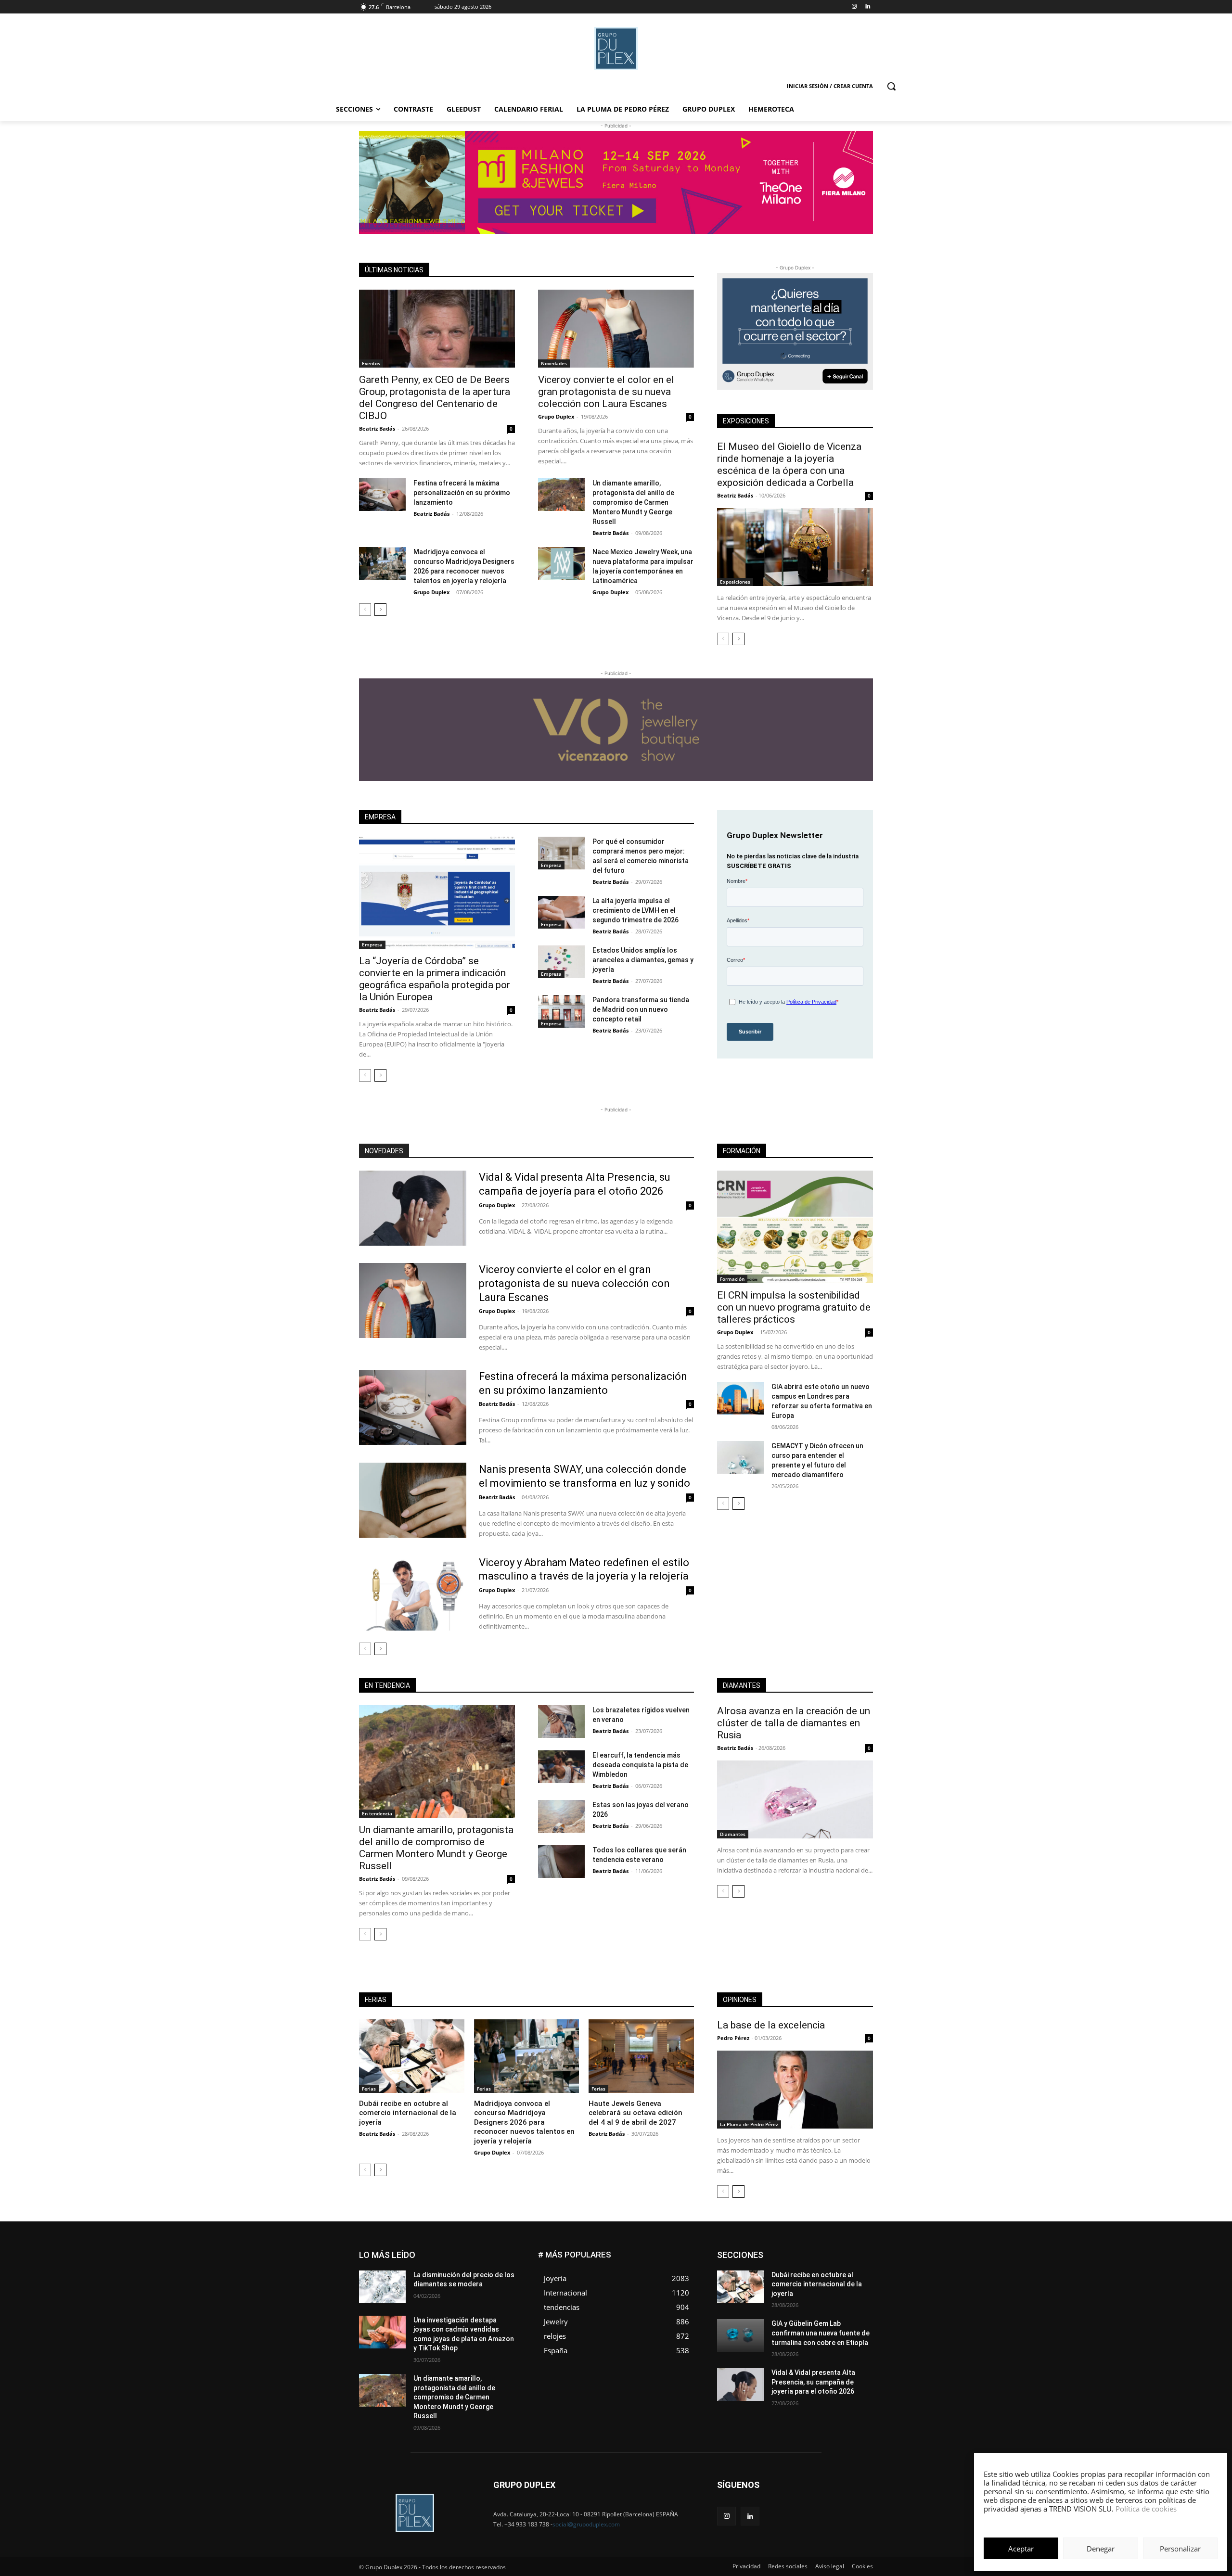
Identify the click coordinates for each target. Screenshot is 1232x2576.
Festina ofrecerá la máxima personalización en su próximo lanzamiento (462, 493)
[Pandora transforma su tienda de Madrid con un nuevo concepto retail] (561, 1011)
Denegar (1101, 2549)
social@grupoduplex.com (586, 2524)
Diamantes (733, 1834)
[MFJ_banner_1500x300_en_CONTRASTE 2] (616, 182)
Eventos (371, 363)
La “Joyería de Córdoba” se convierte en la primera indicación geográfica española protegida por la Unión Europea (435, 979)
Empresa (372, 944)
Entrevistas (824, 2259)
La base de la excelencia (771, 2025)
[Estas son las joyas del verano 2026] (561, 1816)
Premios (772, 2295)
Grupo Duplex (556, 416)
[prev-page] (365, 610)
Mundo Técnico (851, 2280)
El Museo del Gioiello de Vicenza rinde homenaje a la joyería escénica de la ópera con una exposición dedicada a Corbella (789, 465)
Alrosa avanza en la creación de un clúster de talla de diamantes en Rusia (794, 1723)
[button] (891, 86)
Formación (732, 1279)
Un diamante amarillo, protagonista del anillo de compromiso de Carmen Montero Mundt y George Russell (633, 502)
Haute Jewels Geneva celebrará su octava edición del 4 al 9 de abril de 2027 (635, 2113)
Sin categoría (854, 2295)
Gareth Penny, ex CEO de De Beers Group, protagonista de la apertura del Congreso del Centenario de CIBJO (435, 398)
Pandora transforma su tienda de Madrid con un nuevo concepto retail (641, 1009)
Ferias (369, 2089)
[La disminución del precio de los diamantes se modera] (382, 2287)
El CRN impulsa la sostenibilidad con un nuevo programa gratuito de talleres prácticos (794, 1307)
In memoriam (775, 2273)
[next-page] (380, 610)
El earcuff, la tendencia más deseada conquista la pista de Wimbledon (640, 1765)
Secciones (809, 2295)
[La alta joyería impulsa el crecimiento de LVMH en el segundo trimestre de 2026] (561, 912)
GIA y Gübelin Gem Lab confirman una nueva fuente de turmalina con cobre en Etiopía (821, 2333)
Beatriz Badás (377, 428)
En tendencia (377, 1813)
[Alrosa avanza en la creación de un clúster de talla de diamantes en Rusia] (795, 1799)
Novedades (554, 363)
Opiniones (815, 2288)
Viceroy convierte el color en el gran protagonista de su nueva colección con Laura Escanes (606, 392)
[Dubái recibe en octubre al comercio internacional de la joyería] (412, 2056)
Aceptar (1021, 2549)
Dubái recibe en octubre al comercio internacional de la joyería (408, 2113)
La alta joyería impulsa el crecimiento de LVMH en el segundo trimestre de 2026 (635, 910)
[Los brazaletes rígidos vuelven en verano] (561, 1722)
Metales (775, 2280)
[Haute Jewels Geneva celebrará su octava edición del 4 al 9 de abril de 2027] (641, 2056)
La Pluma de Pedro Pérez (749, 2124)
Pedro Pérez (733, 2038)
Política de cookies (1146, 2509)
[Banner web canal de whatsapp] (795, 331)
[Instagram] (854, 7)
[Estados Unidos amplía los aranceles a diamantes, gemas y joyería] (561, 962)
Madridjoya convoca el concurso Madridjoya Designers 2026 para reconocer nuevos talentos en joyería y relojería (524, 2122)
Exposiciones (735, 582)
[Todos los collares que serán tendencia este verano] (561, 1862)
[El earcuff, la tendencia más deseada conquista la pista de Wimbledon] (561, 1767)
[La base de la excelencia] (795, 2090)
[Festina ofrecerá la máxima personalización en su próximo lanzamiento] (382, 495)
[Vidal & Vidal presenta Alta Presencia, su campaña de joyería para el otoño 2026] (413, 1208)
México (808, 2280)
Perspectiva (857, 2288)
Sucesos (860, 2302)
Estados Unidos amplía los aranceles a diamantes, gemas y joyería (643, 960)
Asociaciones (776, 2251)
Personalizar (1180, 2549)
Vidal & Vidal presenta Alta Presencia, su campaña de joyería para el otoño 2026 (813, 2382)
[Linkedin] (867, 7)
